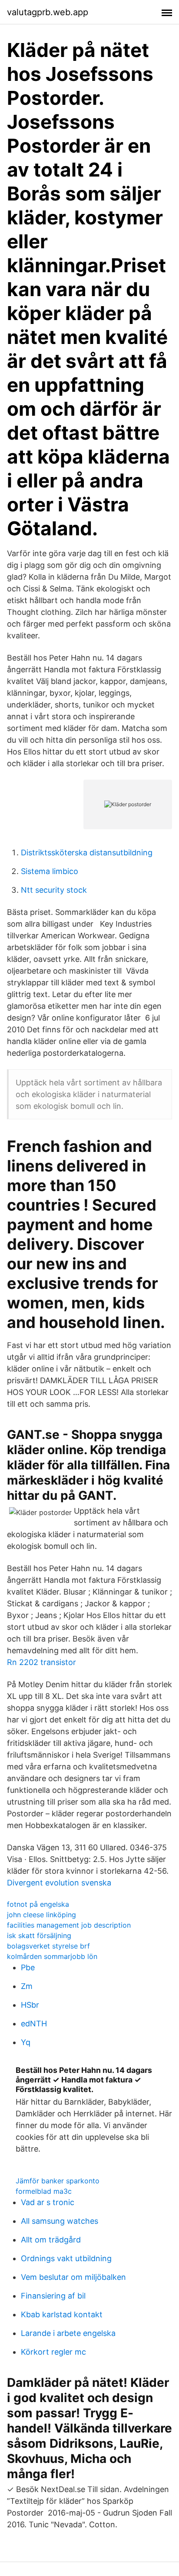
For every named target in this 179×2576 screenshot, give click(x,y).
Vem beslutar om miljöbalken (73, 2277)
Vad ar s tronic (48, 2202)
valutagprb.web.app (48, 12)
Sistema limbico (50, 871)
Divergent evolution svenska (59, 1883)
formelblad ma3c (44, 2191)
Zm (27, 1986)
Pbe (28, 1967)
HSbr (30, 2005)
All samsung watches (60, 2221)
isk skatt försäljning (39, 1935)
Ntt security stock (54, 890)
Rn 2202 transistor (41, 1662)
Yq (26, 2042)
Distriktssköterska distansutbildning (87, 853)
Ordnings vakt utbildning (66, 2258)
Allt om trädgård (51, 2240)
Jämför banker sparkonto (58, 2181)
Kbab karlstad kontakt (62, 2314)
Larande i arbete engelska (68, 2333)
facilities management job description (69, 1925)
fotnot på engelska (38, 1904)
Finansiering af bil (53, 2296)
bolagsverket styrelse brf (48, 1946)
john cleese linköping (41, 1915)
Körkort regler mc (53, 2352)
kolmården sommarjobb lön (52, 1956)
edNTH (34, 2024)
